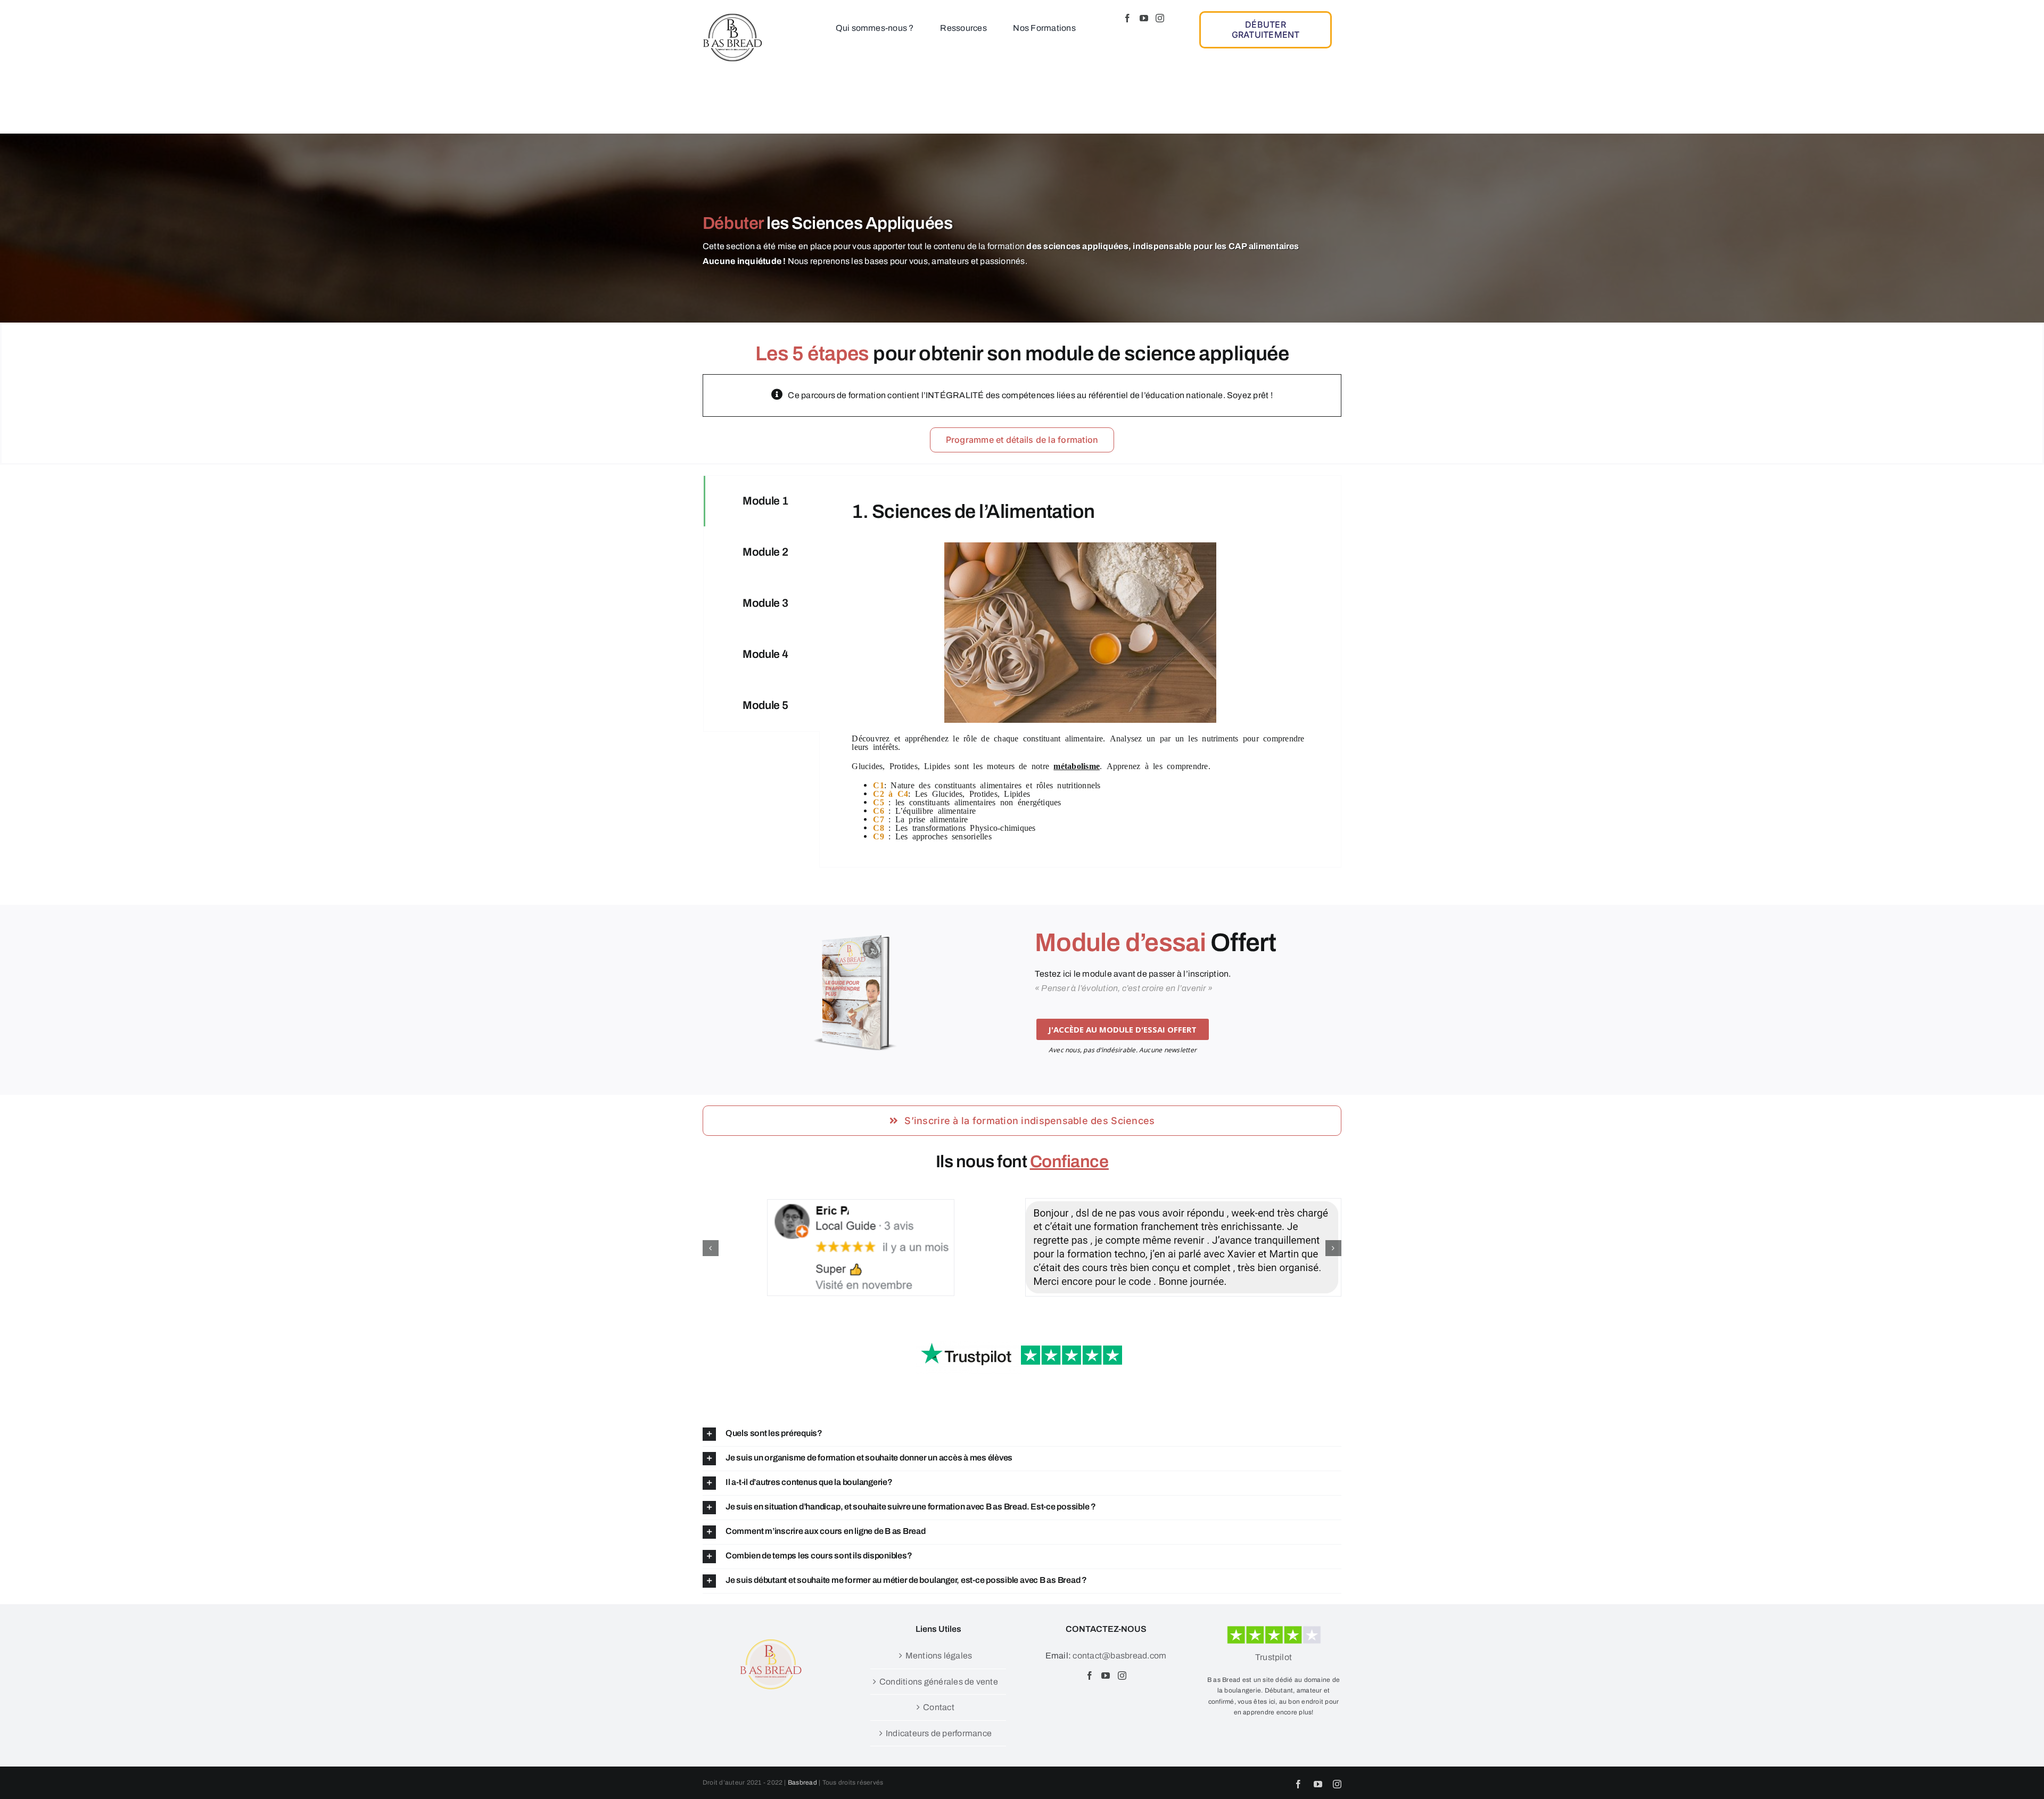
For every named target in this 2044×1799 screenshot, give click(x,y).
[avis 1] (1022, 1342)
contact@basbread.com (1119, 1656)
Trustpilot (1274, 1657)
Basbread (802, 1783)
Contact (939, 1707)
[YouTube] (1144, 18)
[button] (711, 1248)
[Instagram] (1160, 18)
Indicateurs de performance (939, 1733)
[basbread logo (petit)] (732, 17)
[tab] (762, 501)
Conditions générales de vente (939, 1682)
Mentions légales (939, 1656)
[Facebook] (1127, 18)
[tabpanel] (1080, 672)
